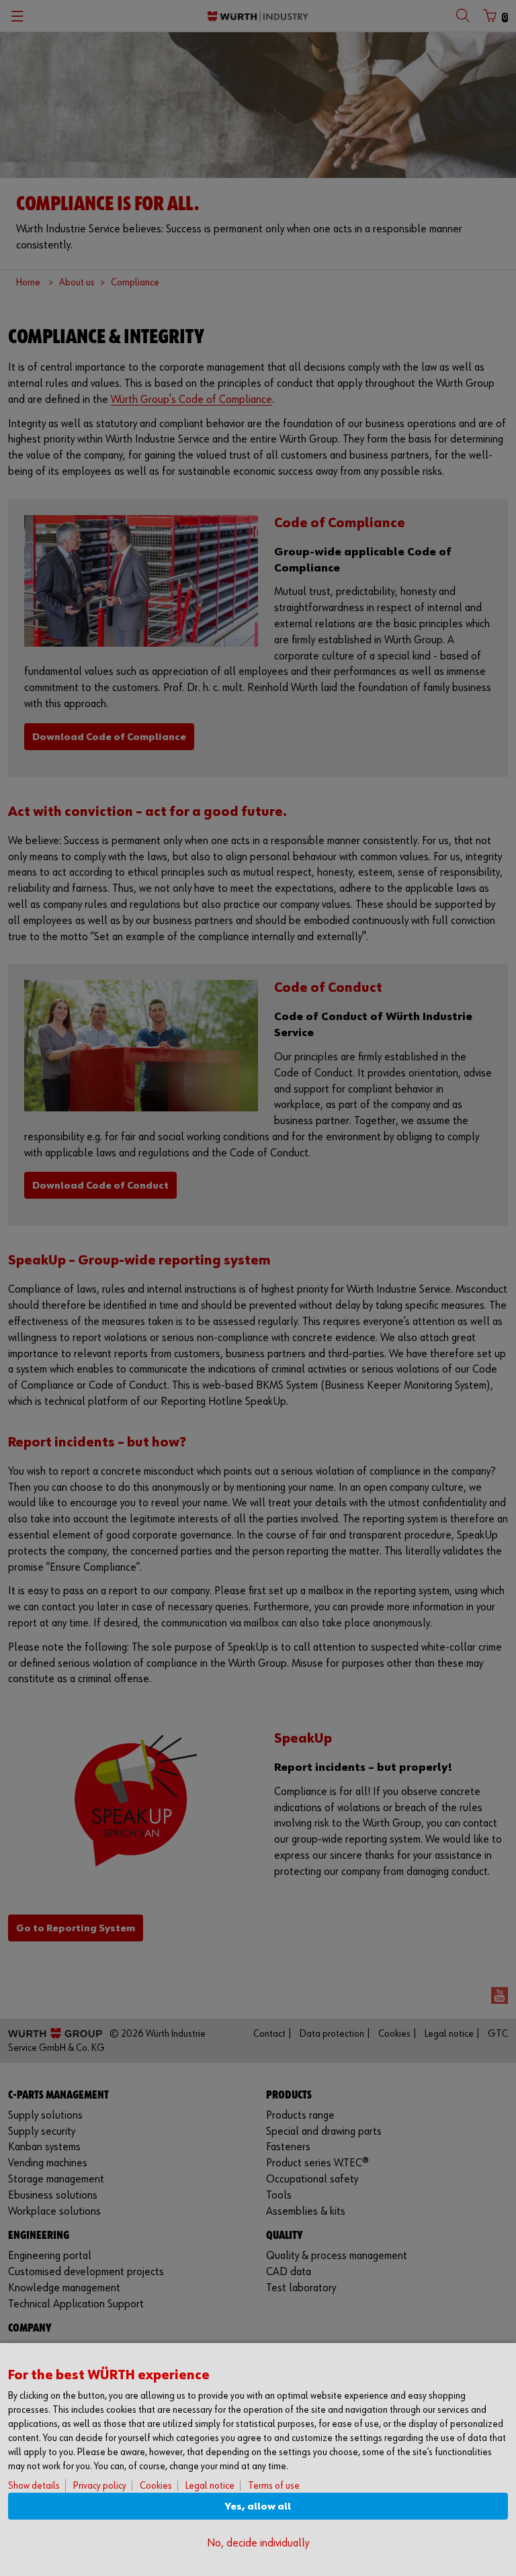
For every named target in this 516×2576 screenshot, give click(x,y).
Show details (34, 2486)
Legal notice (210, 2486)
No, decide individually (258, 2543)
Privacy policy (100, 2486)
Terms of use (274, 2486)
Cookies (156, 2486)
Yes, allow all (258, 2506)
